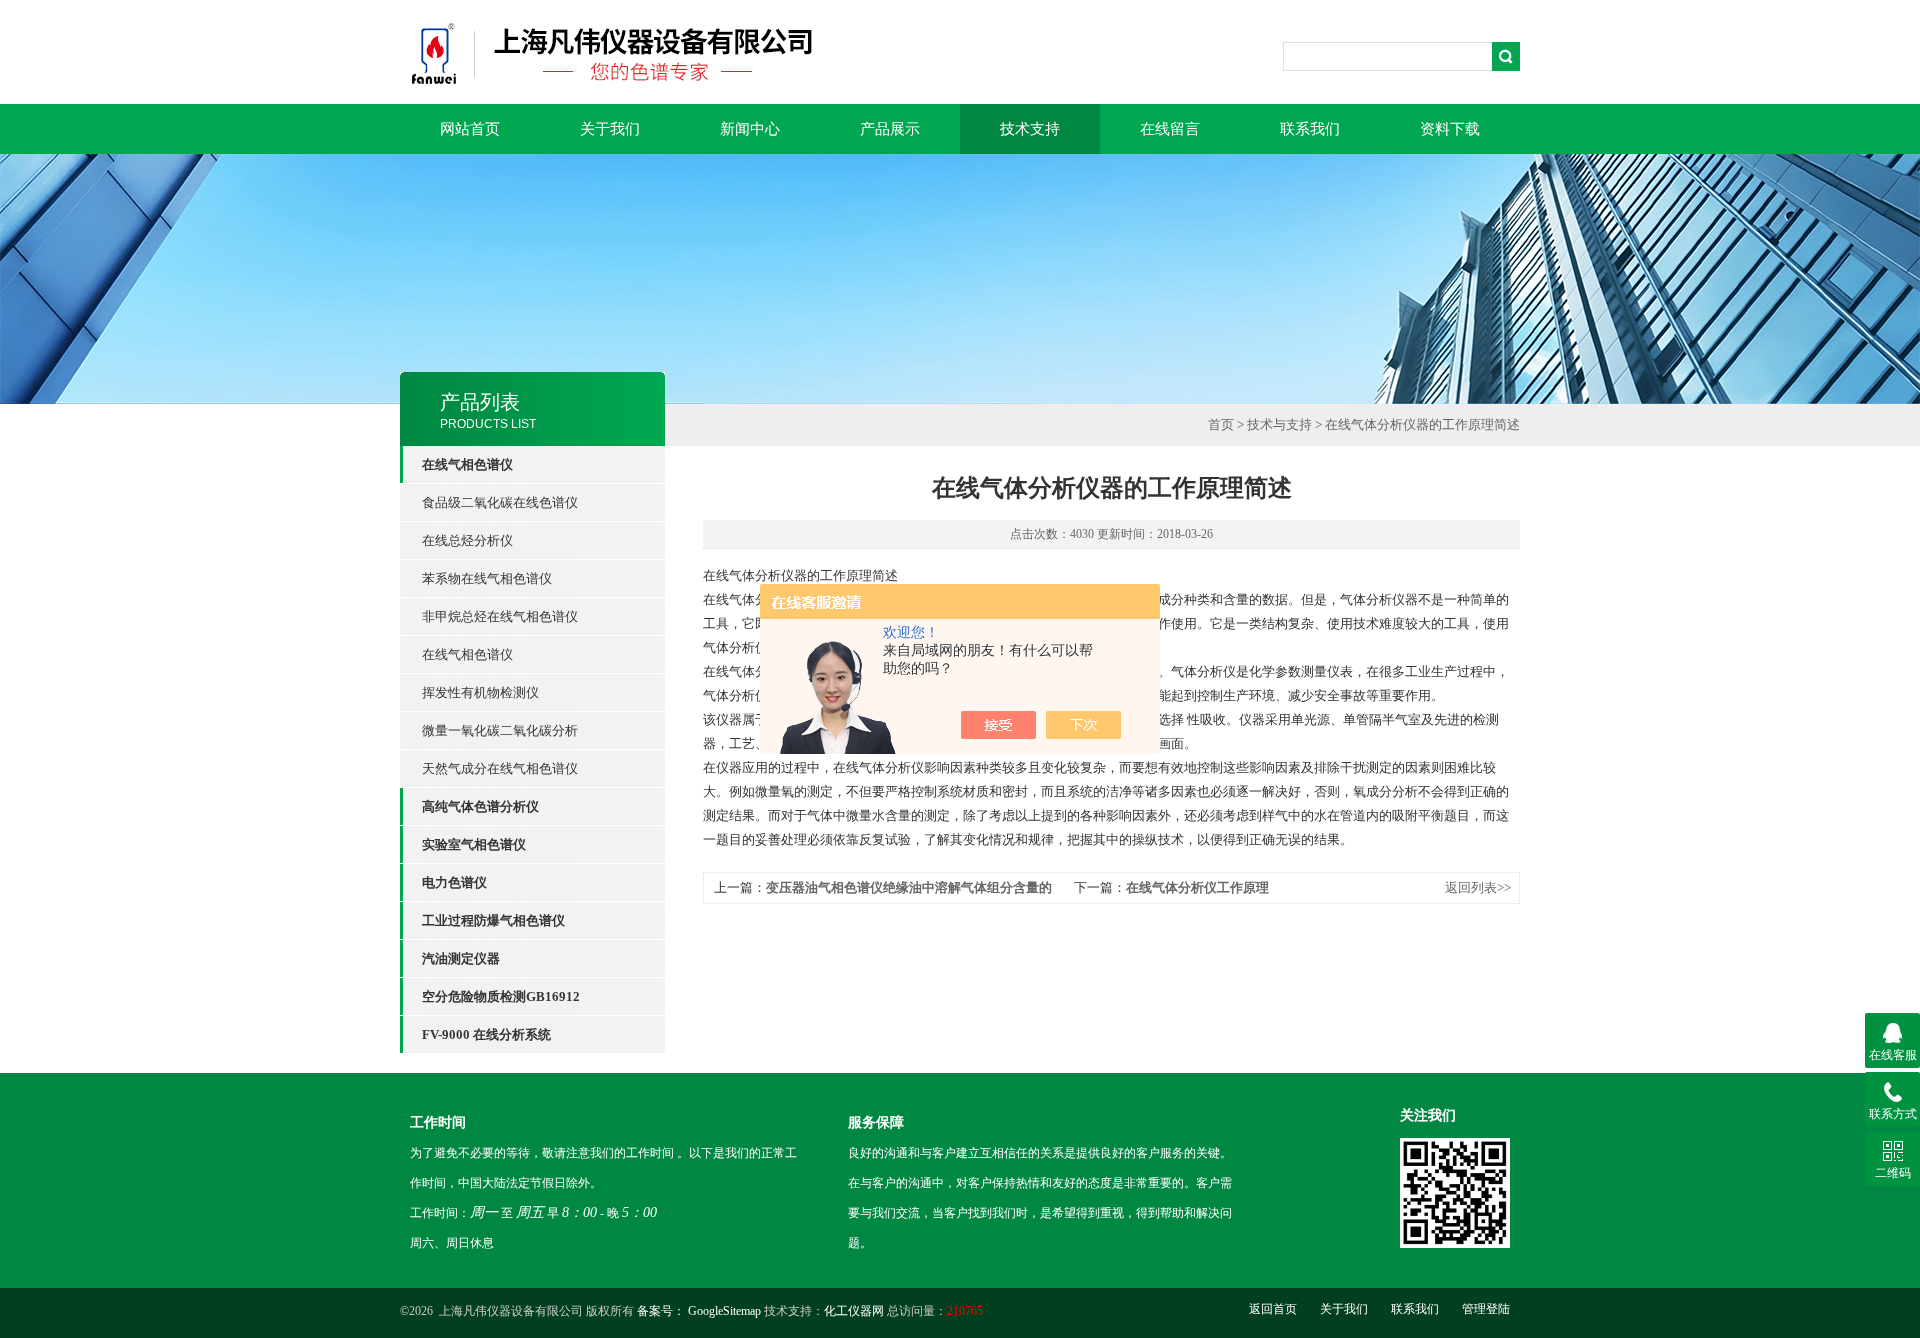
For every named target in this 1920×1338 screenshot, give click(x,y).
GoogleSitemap (724, 1311)
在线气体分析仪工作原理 (1197, 887)
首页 (1221, 424)
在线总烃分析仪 (467, 540)
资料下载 (1450, 129)
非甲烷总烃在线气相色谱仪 (500, 616)
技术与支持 (1279, 424)
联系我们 (1310, 129)
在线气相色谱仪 (467, 654)
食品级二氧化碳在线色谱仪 (500, 502)
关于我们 (610, 129)
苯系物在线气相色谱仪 (487, 578)
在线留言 (1170, 129)
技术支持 (1030, 129)
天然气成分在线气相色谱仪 (500, 768)
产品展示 (890, 129)
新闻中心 (750, 129)
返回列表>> (1478, 887)
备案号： (661, 1311)
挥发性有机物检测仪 (480, 692)
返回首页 (1273, 1309)
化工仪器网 (854, 1311)
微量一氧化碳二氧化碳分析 (500, 730)
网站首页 (470, 129)
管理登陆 (1486, 1309)
